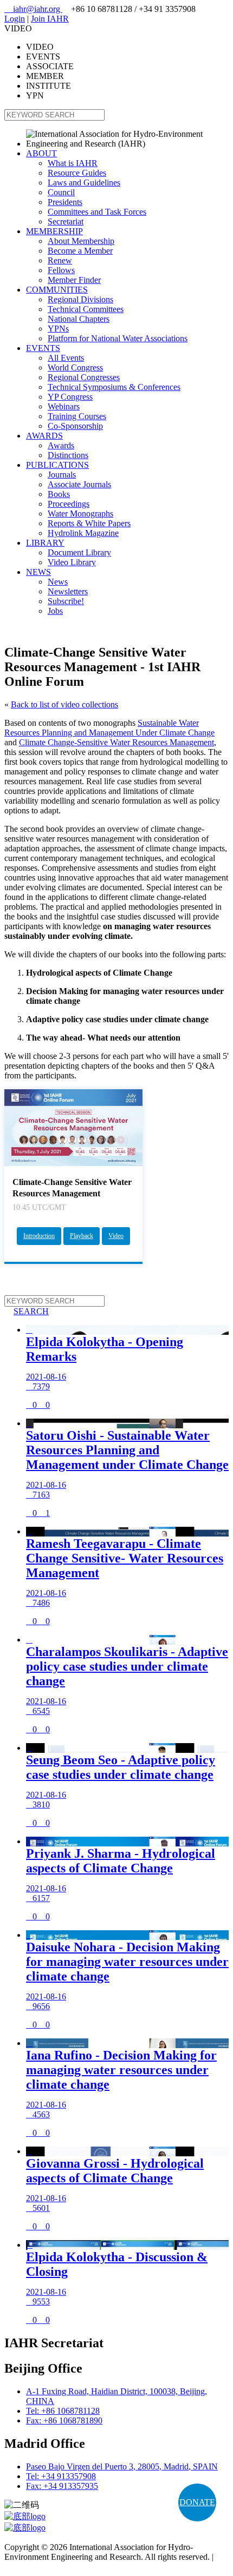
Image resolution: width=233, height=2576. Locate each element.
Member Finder (74, 280)
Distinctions (68, 455)
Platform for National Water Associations (118, 338)
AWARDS (44, 436)
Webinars (64, 406)
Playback (82, 1236)
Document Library (79, 552)
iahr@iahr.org (33, 9)
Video (116, 1236)
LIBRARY (45, 543)
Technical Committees (86, 309)
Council (61, 192)
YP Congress (70, 397)
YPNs (58, 329)
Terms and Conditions (42, 2567)
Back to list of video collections (64, 704)
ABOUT (41, 153)
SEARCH (27, 1311)
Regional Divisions (80, 299)
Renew (60, 260)
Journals (62, 475)
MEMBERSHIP (54, 231)
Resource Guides (77, 173)
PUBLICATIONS (57, 465)
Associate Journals (79, 484)
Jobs (55, 611)
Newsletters (68, 591)
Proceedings (69, 504)
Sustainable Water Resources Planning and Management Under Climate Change (109, 728)
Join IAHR (50, 19)
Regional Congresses (84, 377)
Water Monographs (80, 514)
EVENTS (43, 348)
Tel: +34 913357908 (61, 2476)
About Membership (81, 241)
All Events (66, 358)
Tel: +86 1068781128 (63, 2411)
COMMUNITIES (57, 290)
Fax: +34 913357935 (62, 2486)
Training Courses (77, 416)
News (58, 582)
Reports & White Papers (89, 523)
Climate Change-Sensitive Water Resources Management (116, 742)
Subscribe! (66, 601)
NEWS (38, 572)
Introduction (39, 1236)
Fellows (61, 270)
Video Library (72, 562)
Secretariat (66, 221)
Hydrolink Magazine (83, 533)
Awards (61, 445)
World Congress (75, 367)
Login (15, 19)
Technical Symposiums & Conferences (114, 387)
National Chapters (79, 319)
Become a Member (80, 251)
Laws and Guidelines (84, 183)
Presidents (65, 202)
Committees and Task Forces (97, 212)
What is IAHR (73, 163)
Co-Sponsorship (75, 426)
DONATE (197, 2502)
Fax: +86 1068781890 (64, 2421)
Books (59, 494)
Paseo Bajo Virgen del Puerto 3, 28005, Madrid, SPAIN (122, 2466)
